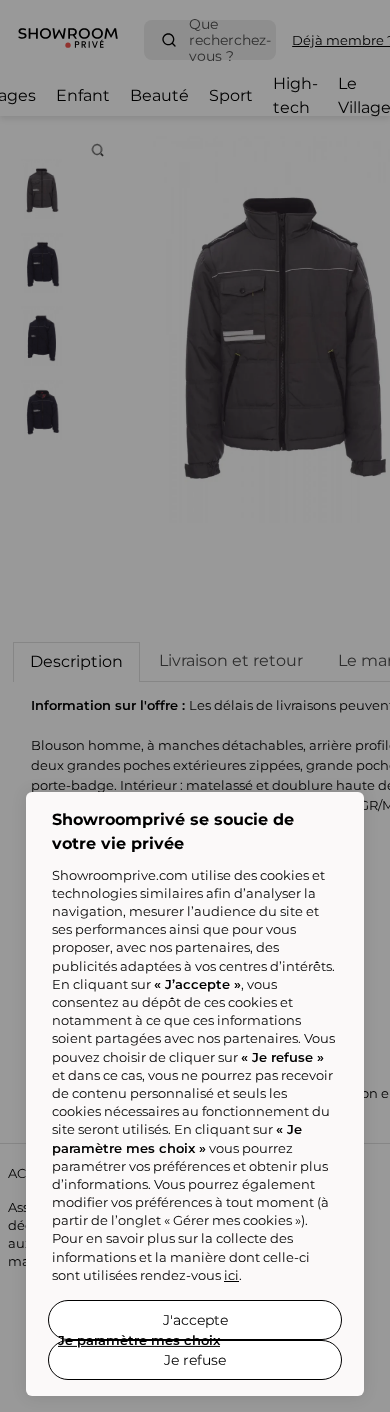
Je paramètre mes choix (139, 1340)
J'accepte (195, 1320)
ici (231, 1275)
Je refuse (195, 1360)
